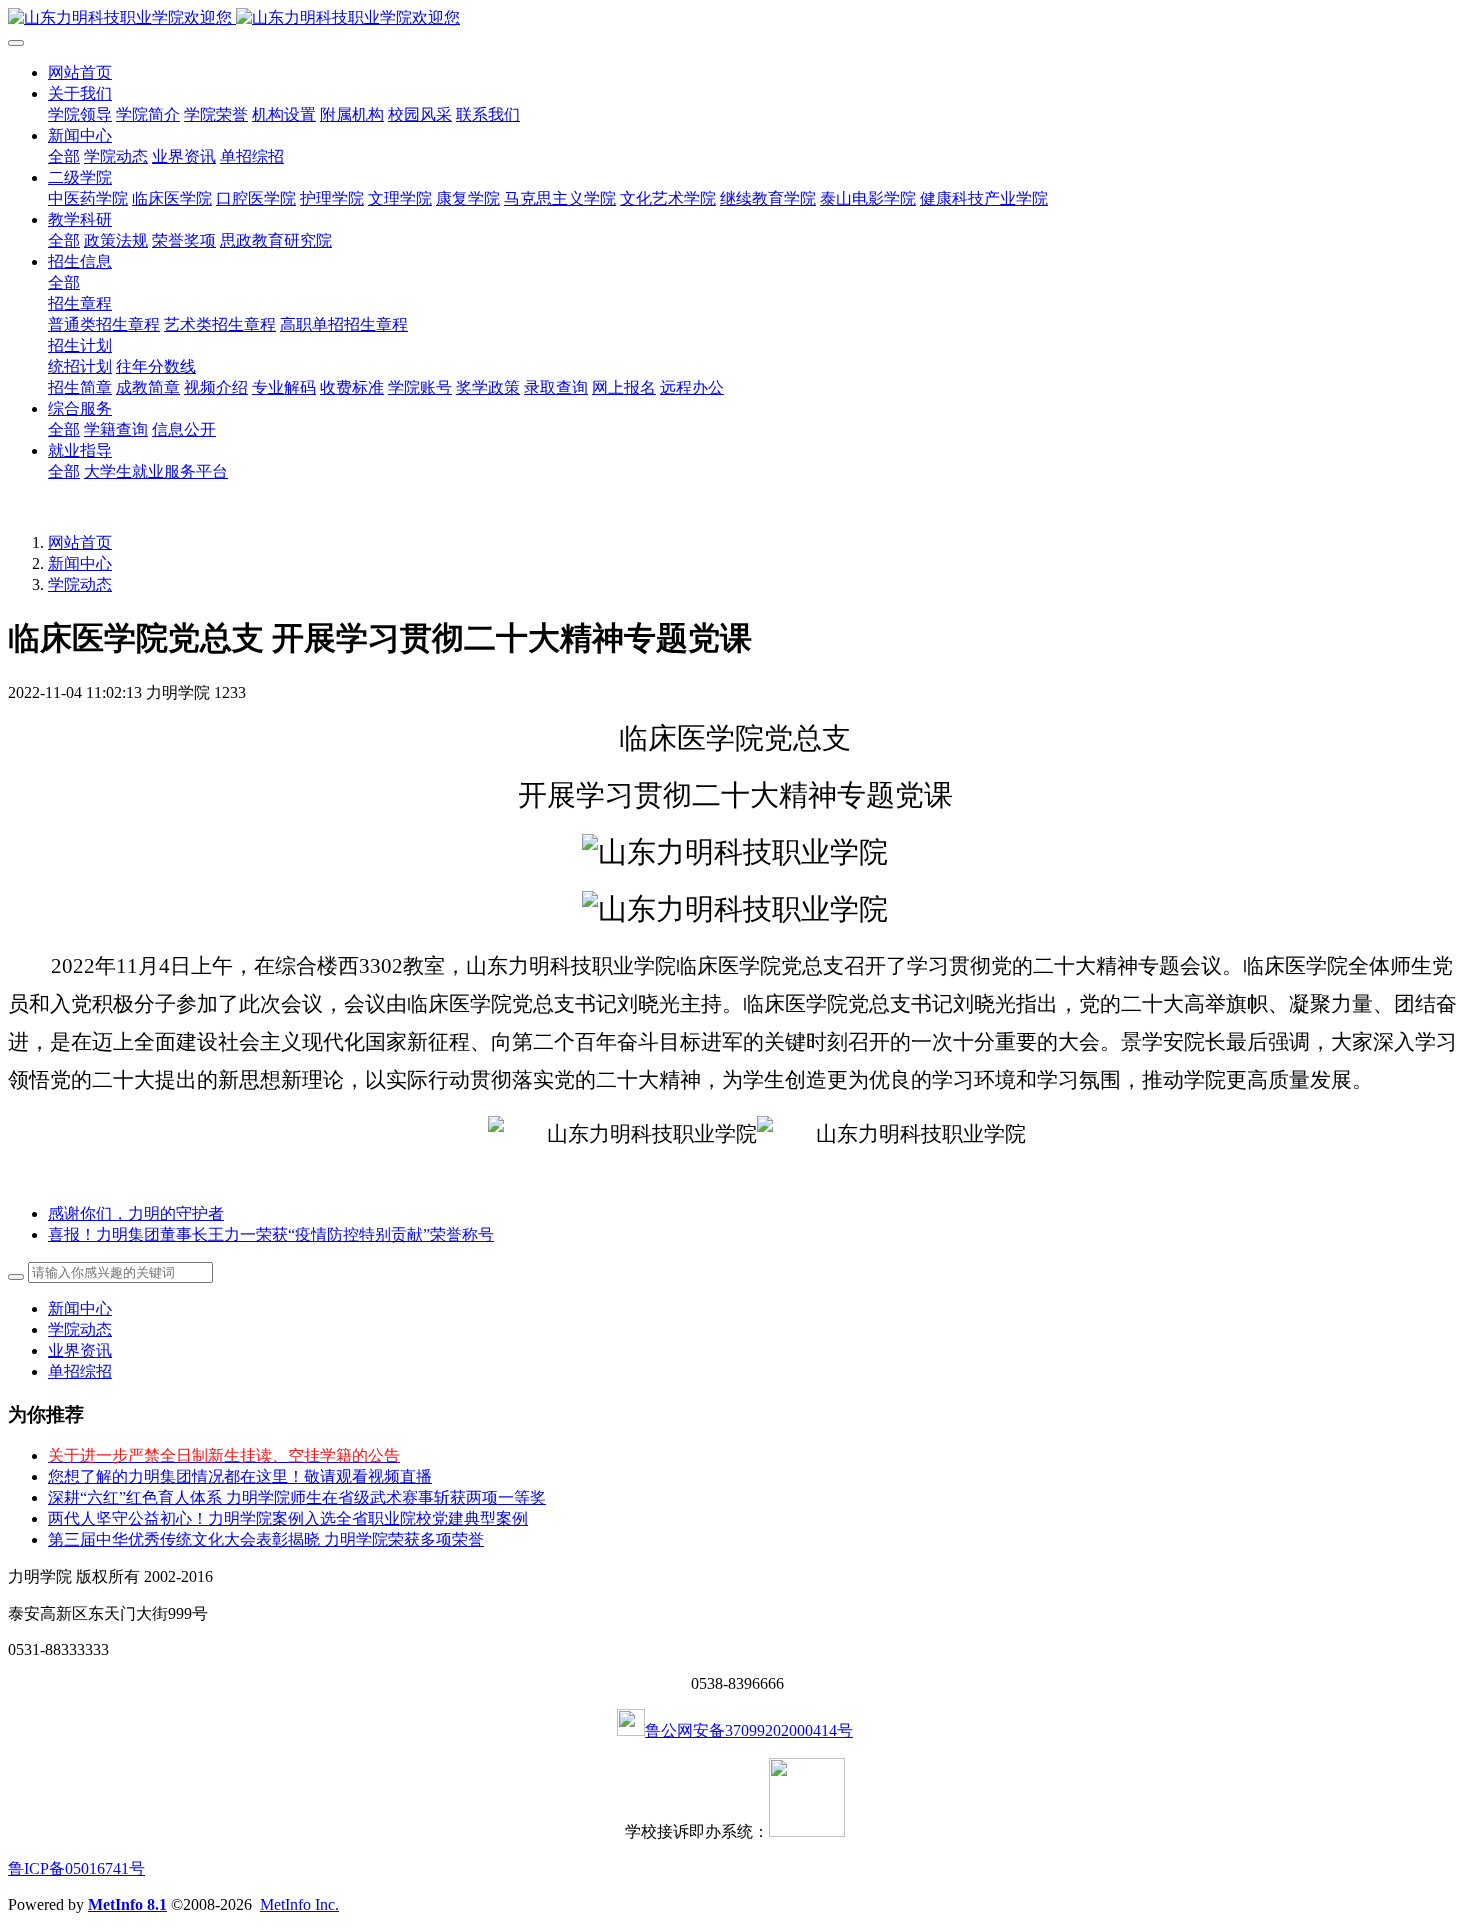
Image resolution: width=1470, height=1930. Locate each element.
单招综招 (80, 1371)
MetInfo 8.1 (127, 1904)
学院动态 (80, 584)
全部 (64, 156)
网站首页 (80, 72)
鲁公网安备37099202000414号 (749, 1730)
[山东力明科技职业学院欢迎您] (735, 18)
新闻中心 (80, 563)
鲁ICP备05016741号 (76, 1868)
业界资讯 (80, 1350)
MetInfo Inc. (299, 1904)
